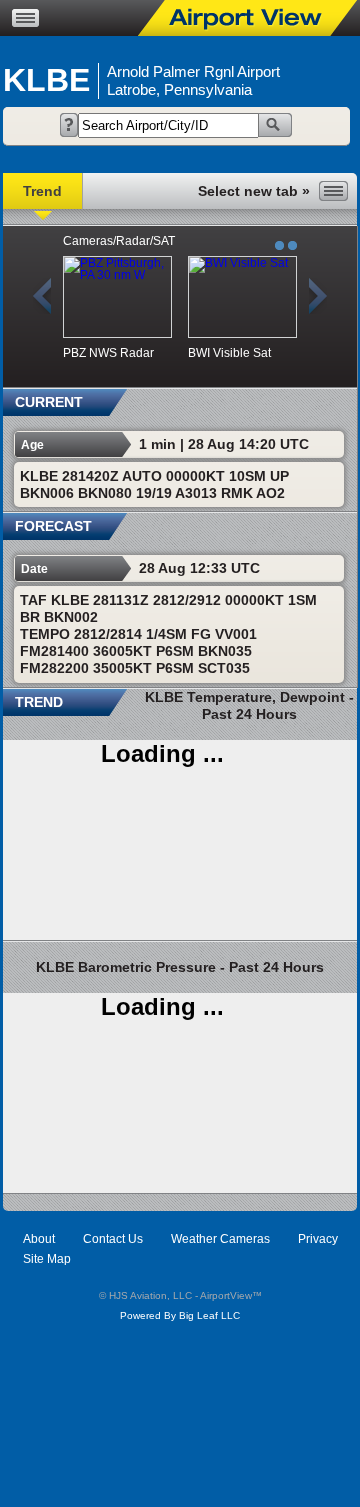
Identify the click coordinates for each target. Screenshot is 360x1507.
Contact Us (113, 1239)
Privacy (318, 1239)
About (39, 1239)
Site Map (47, 1259)
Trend (42, 191)
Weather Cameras (220, 1239)
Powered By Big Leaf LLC (180, 1315)
